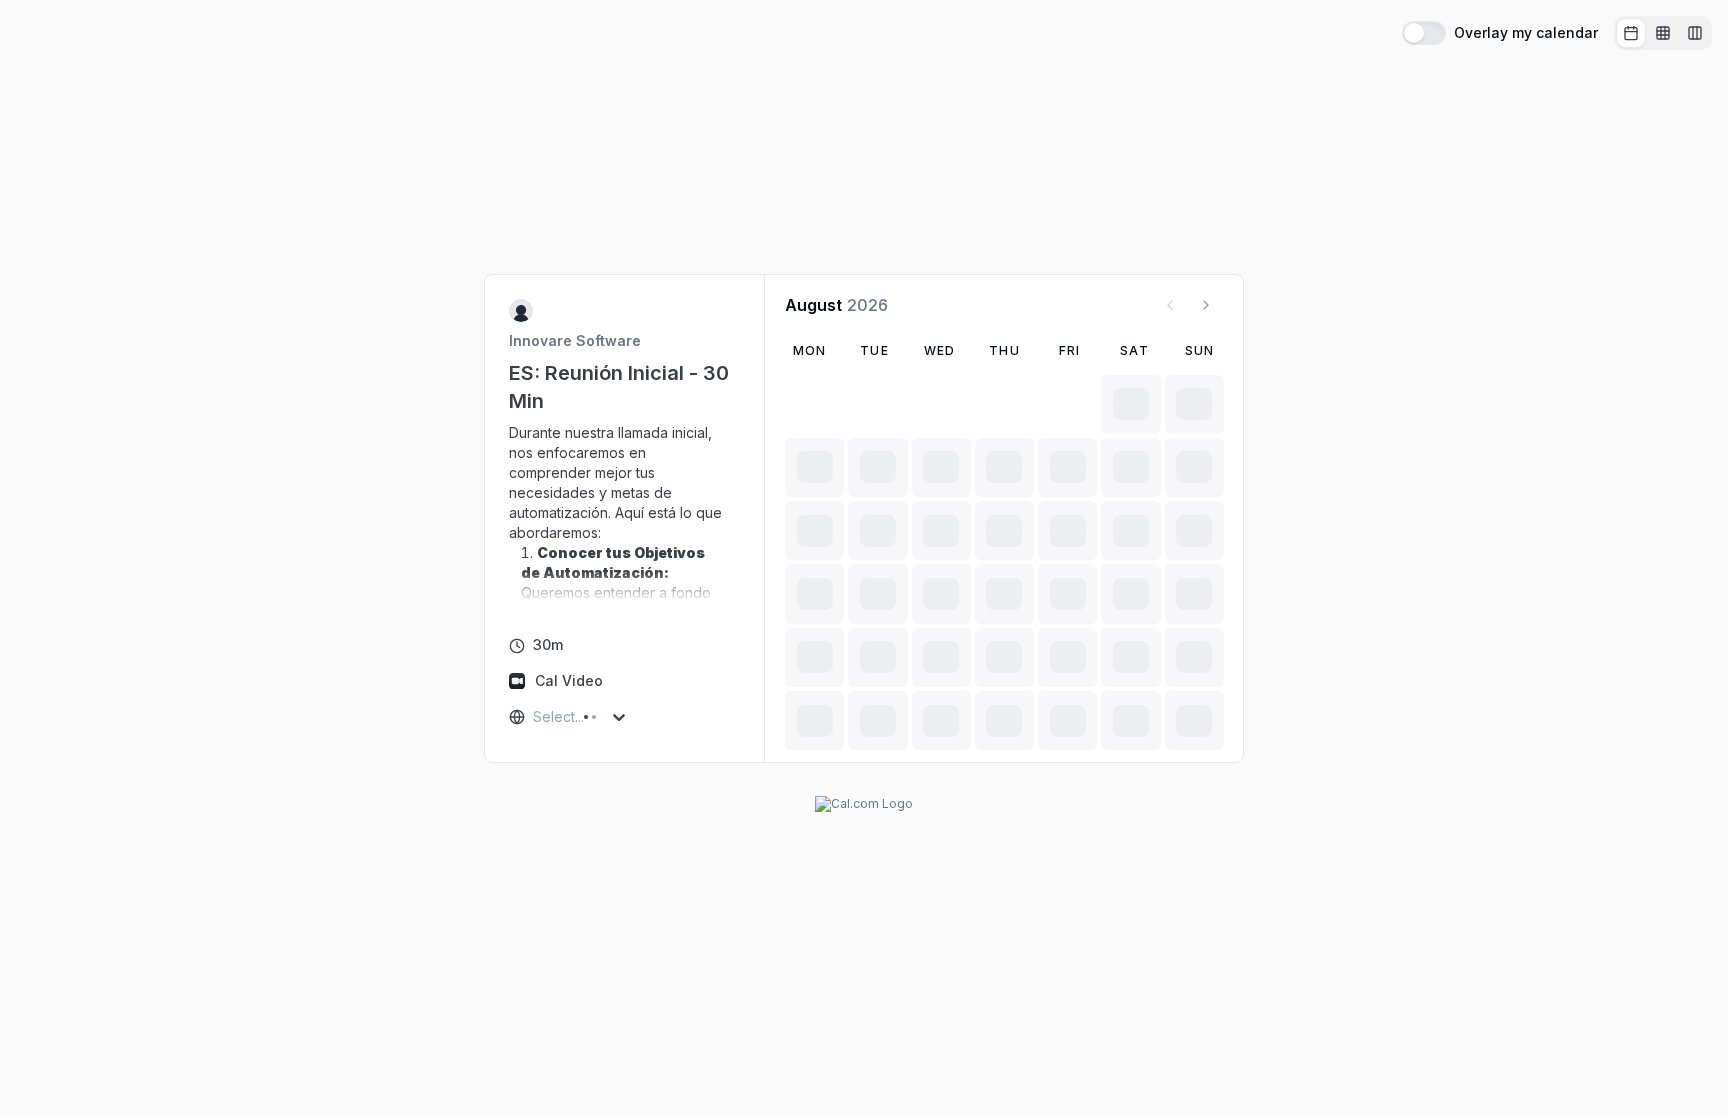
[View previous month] (1170, 305)
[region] (625, 513)
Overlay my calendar (1526, 33)
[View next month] (1206, 305)
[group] (1663, 33)
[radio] (1631, 33)
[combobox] (535, 717)
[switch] (1424, 33)
